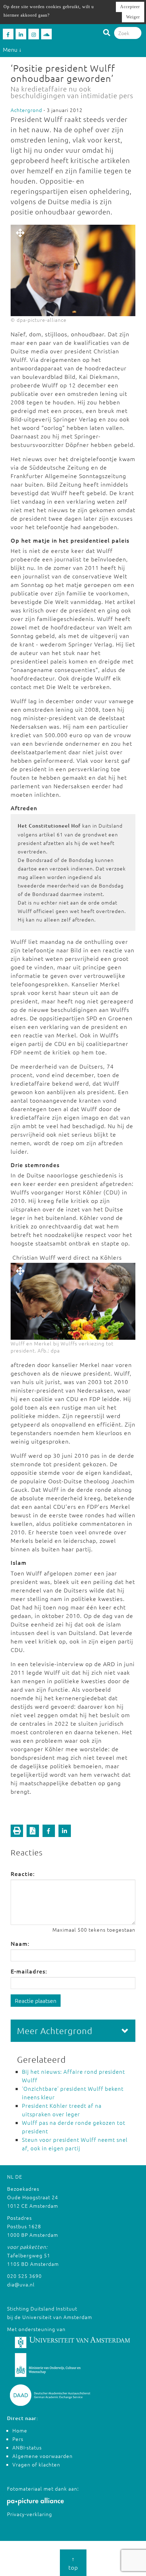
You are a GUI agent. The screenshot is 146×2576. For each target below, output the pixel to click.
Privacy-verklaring (30, 2514)
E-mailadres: (29, 1971)
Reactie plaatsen (36, 2000)
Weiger (133, 17)
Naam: (20, 1943)
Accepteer (130, 7)
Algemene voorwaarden (43, 2456)
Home (20, 2430)
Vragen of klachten (36, 2464)
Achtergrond (26, 110)
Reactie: (23, 1874)
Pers (18, 2439)
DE (19, 2177)
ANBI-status (27, 2447)
